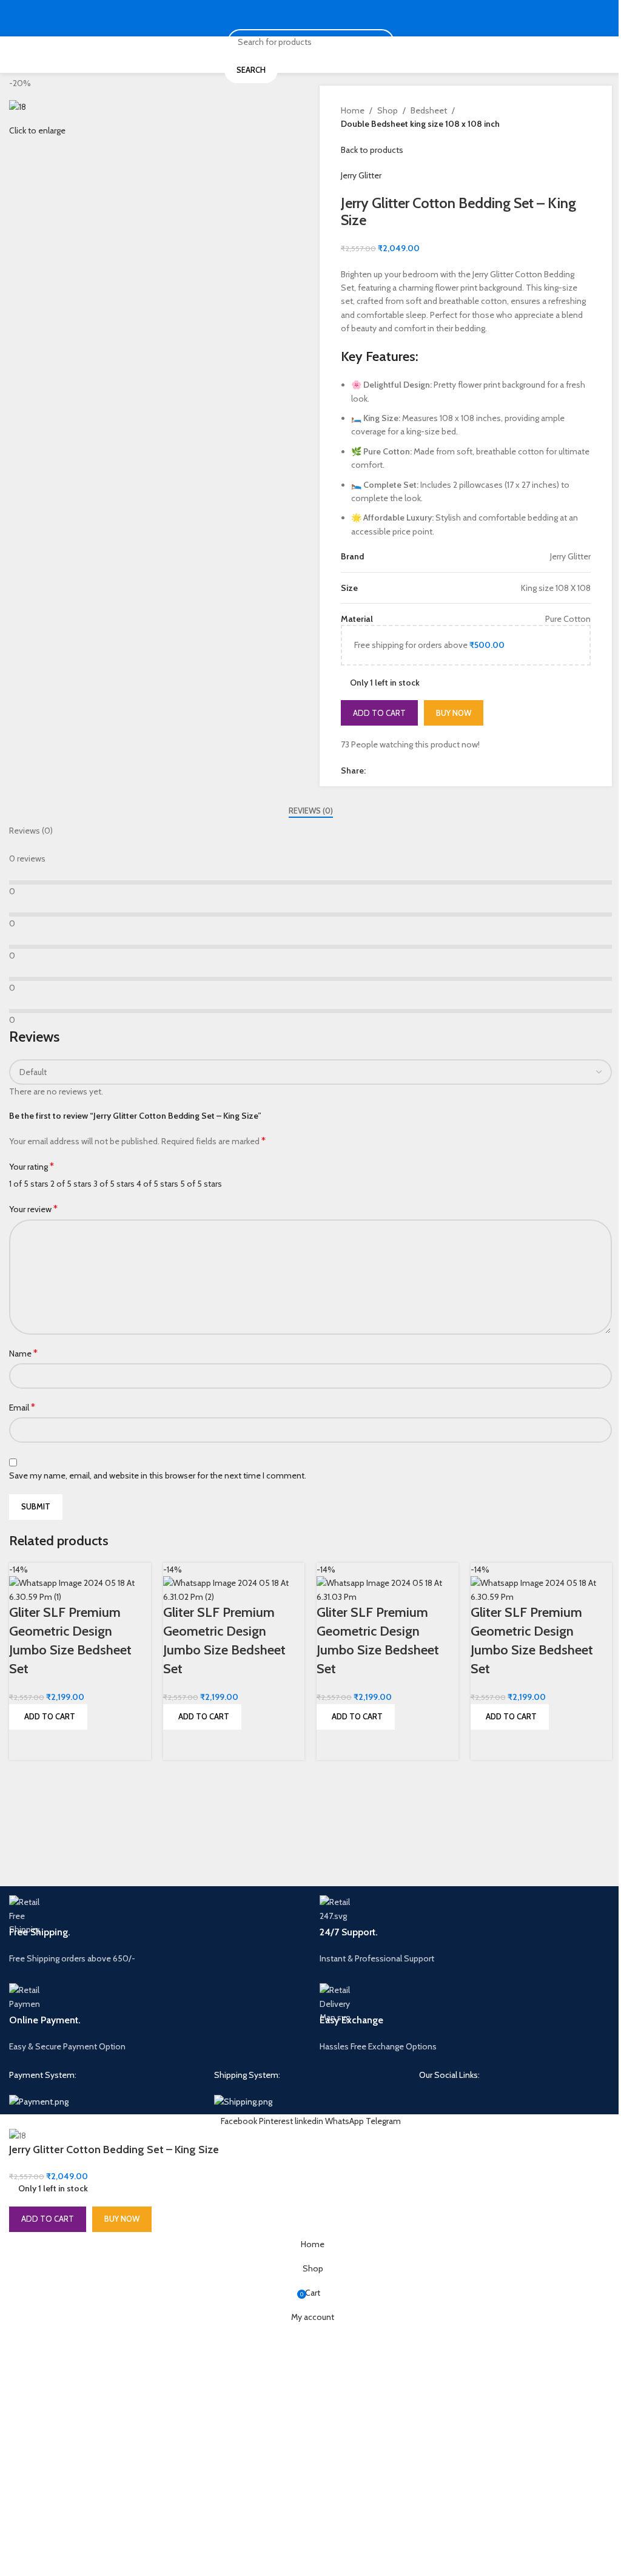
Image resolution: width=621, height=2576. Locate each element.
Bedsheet (429, 110)
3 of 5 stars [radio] (114, 1184)
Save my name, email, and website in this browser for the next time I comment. (158, 1475)
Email (22, 1407)
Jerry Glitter (361, 175)
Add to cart (379, 713)
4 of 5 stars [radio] (157, 1184)
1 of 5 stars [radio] (29, 1184)
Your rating (32, 1166)
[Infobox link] (155, 1930)
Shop (388, 110)
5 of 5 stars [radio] (201, 1184)
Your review (33, 1209)
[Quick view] (24, 1745)
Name (23, 1353)
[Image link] (39, 2100)
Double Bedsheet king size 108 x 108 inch (420, 124)
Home (353, 110)
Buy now (454, 713)
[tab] (311, 811)
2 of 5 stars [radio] (71, 1184)
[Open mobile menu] (14, 18)
